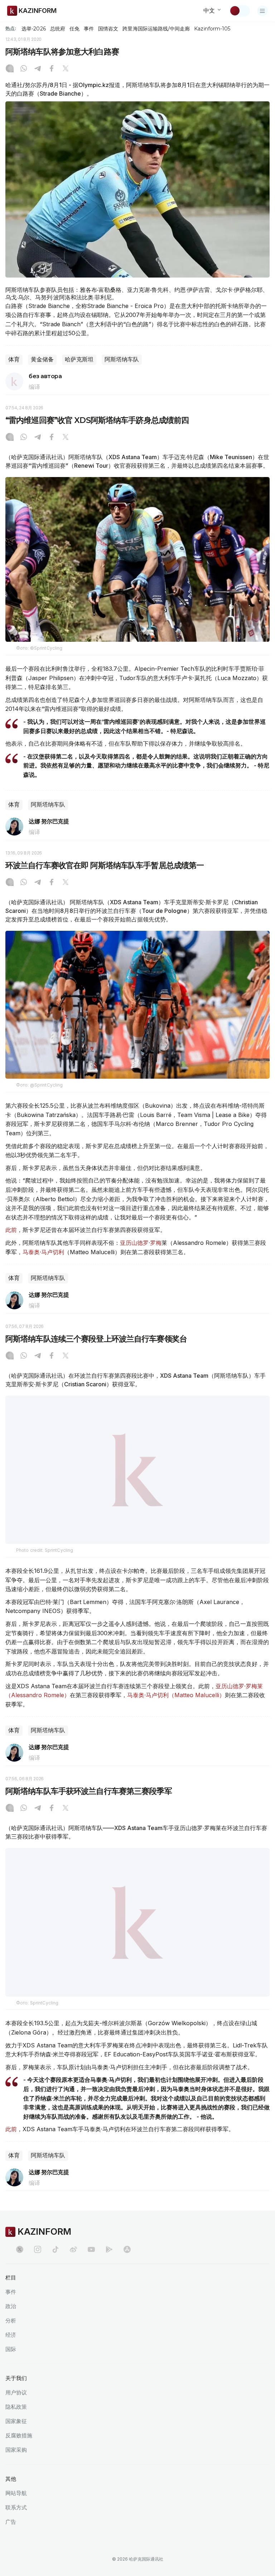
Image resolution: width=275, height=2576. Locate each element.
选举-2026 (33, 29)
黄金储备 (42, 359)
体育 (14, 359)
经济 (11, 2351)
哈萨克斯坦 (79, 359)
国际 (11, 2366)
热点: (11, 28)
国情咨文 (108, 29)
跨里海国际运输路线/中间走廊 (156, 29)
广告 (11, 2538)
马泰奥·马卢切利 (43, 1252)
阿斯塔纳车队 (122, 359)
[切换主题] (240, 11)
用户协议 (16, 2409)
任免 (74, 29)
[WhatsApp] (24, 69)
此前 (11, 1230)
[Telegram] (38, 69)
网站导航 (16, 2510)
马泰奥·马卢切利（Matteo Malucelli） (176, 1712)
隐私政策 (16, 2423)
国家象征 (16, 2438)
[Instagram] (10, 69)
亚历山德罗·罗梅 (141, 1243)
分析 (11, 2337)
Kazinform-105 (212, 29)
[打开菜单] (262, 11)
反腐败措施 (19, 2452)
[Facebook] (52, 69)
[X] (66, 69)
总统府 (58, 29)
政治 (11, 2323)
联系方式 (16, 2524)
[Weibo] (73, 2266)
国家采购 (16, 2466)
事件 (89, 29)
